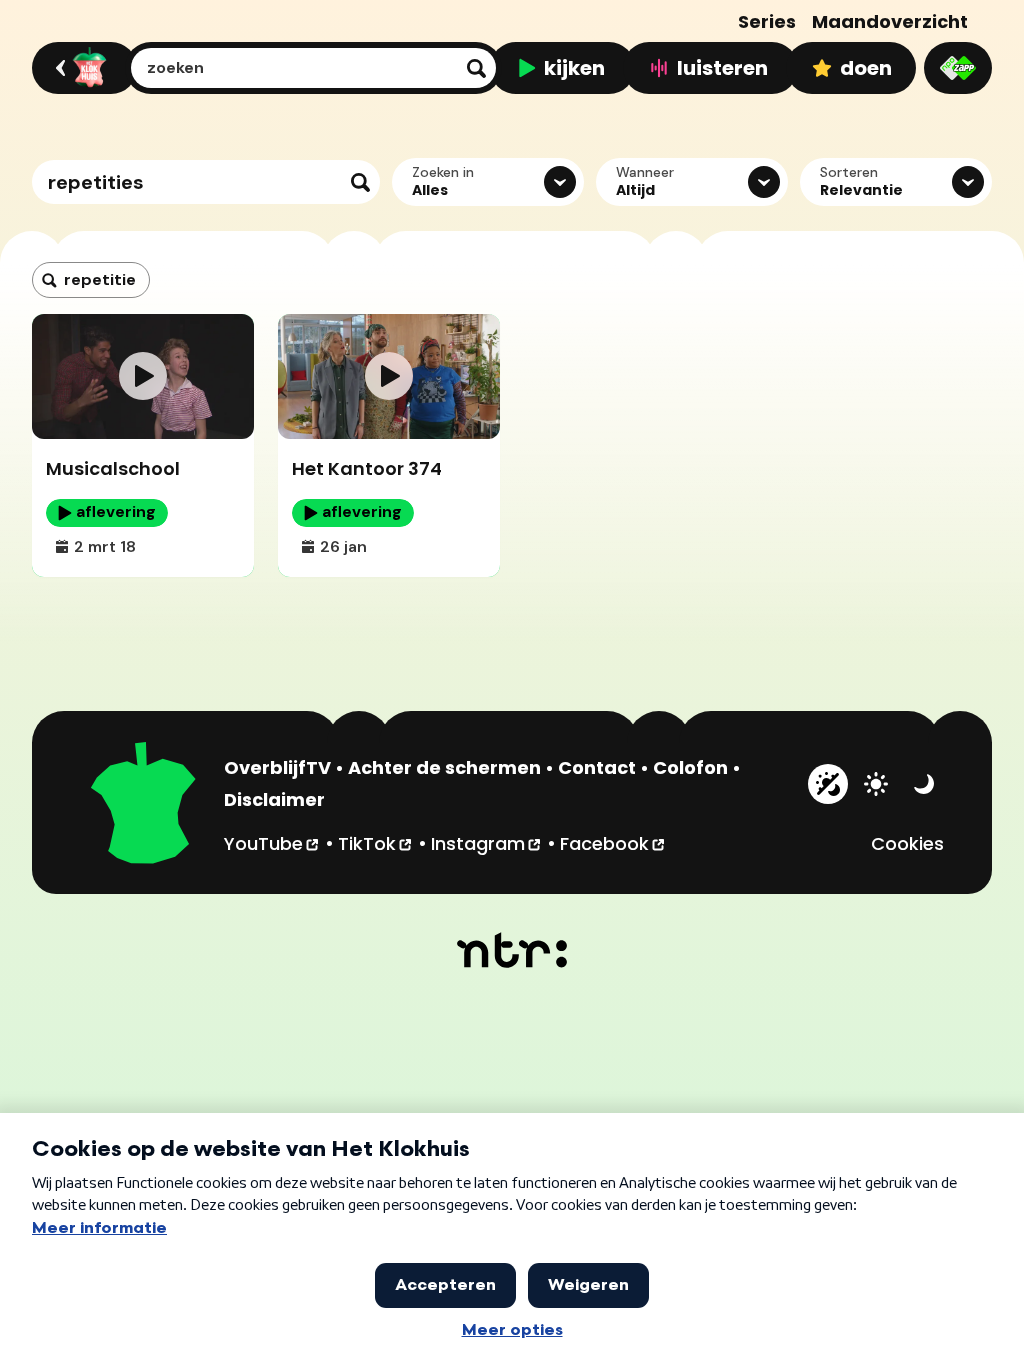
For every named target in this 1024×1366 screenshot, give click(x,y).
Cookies (907, 843)
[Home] (81, 68)
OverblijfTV (277, 767)
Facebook (613, 843)
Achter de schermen (444, 767)
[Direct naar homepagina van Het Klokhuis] (144, 806)
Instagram (487, 843)
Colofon (690, 767)
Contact (597, 767)
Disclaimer (274, 799)
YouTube (272, 843)
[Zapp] (958, 68)
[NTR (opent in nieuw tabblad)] (512, 950)
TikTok (376, 843)
